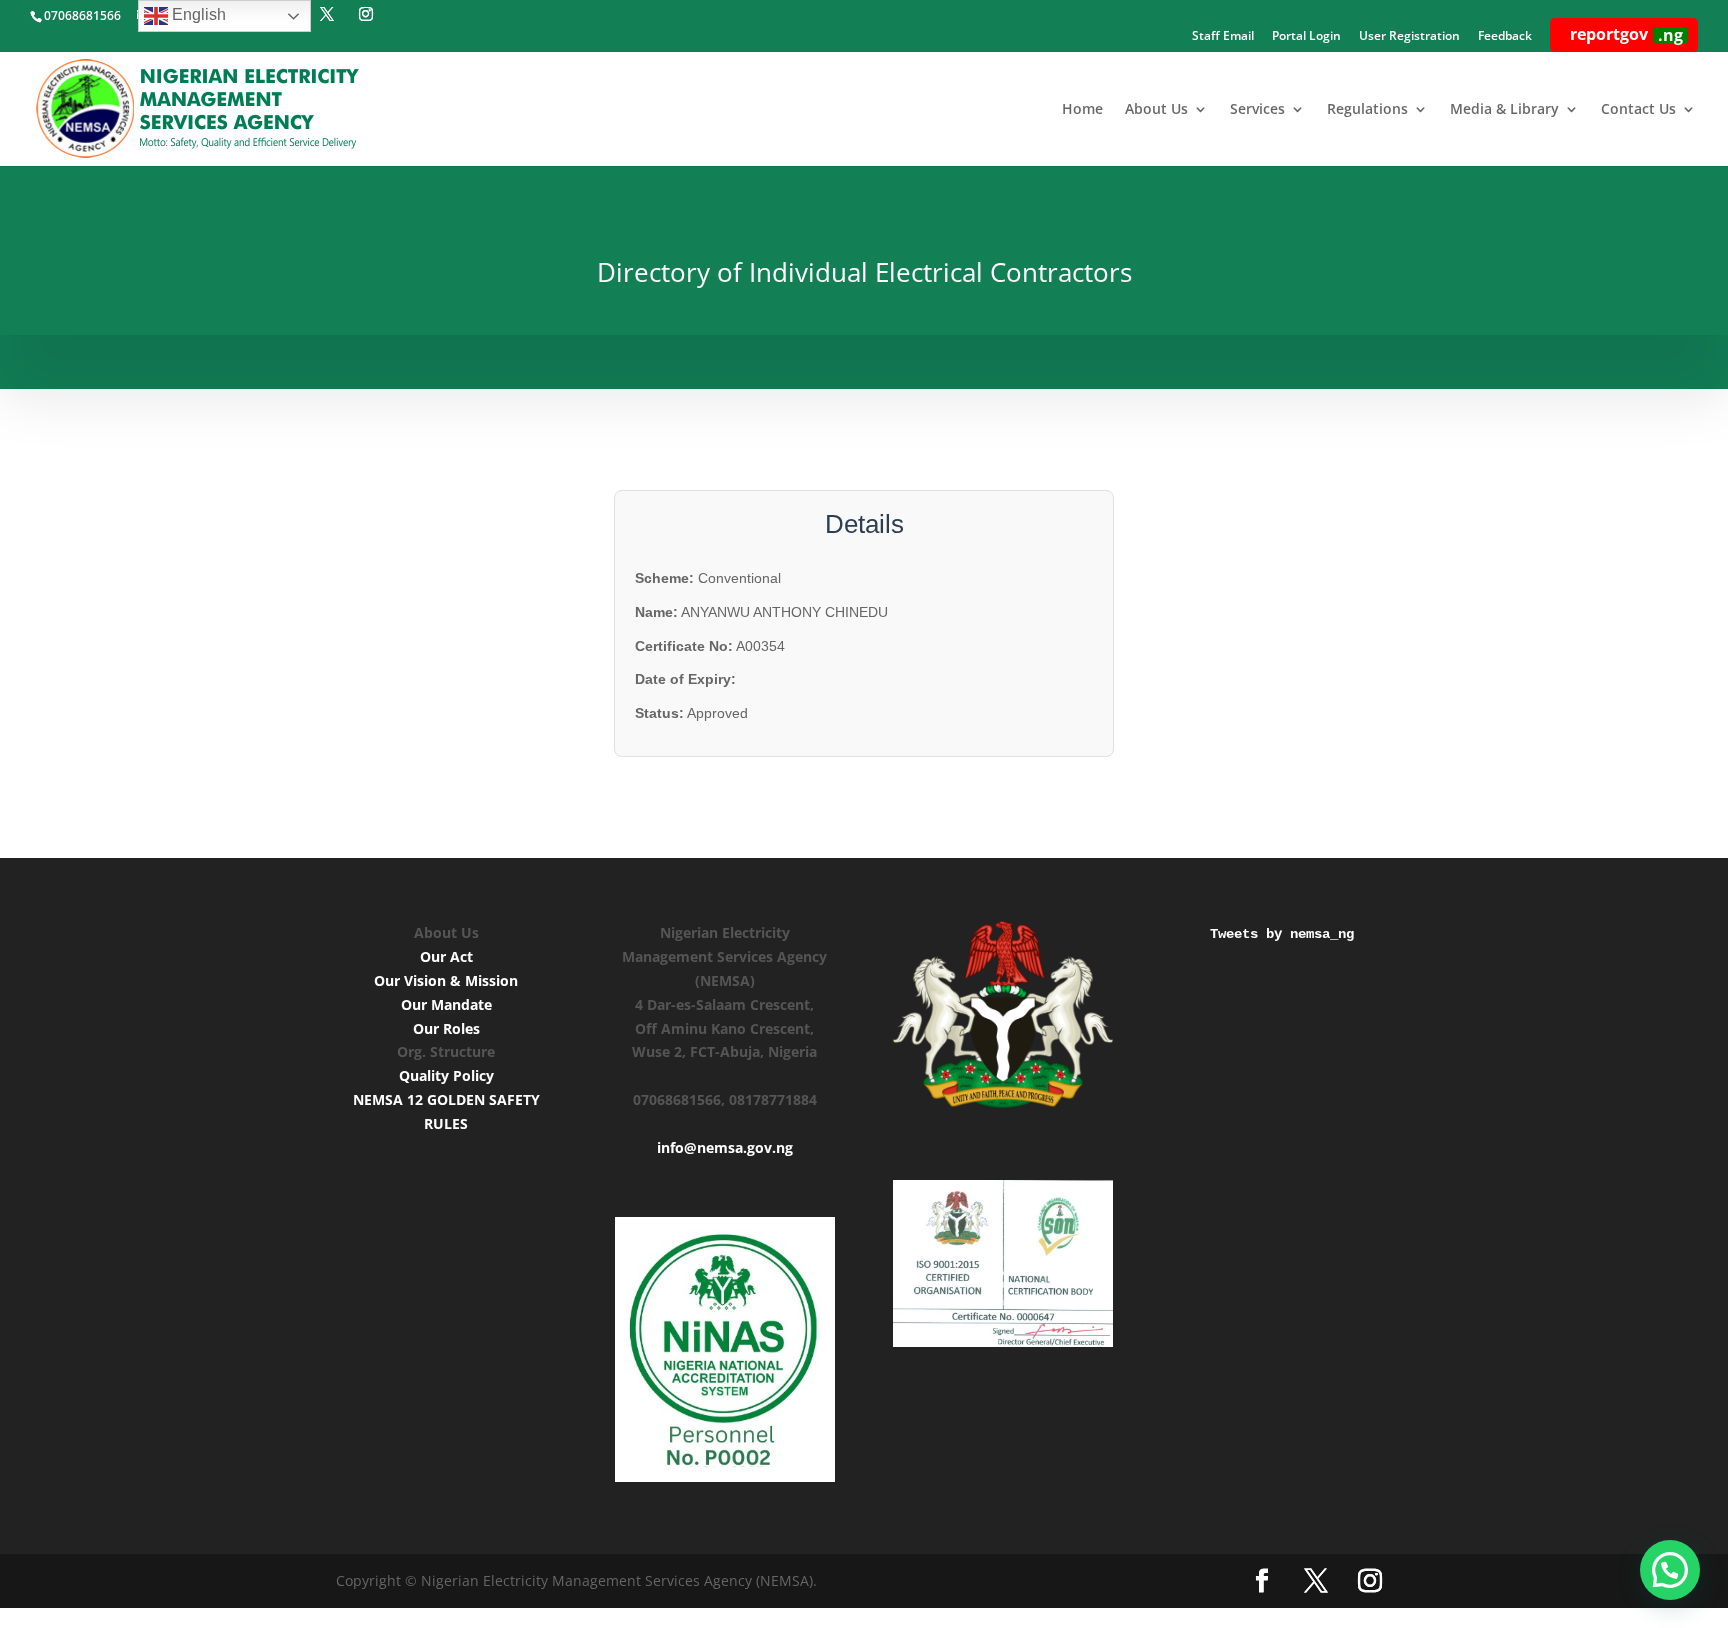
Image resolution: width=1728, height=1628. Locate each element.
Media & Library (1504, 110)
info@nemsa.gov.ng (725, 1147)
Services (1257, 110)
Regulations (1367, 110)
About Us (1156, 110)
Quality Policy (446, 1075)
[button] (1670, 1570)
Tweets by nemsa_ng (1282, 934)
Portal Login (1306, 37)
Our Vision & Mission (446, 980)
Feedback (1505, 37)
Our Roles (446, 1028)
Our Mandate (446, 1004)
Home (1082, 110)
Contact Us (1638, 110)
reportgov (1626, 34)
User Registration (1409, 37)
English (197, 14)
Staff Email (1223, 37)
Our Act (446, 956)
